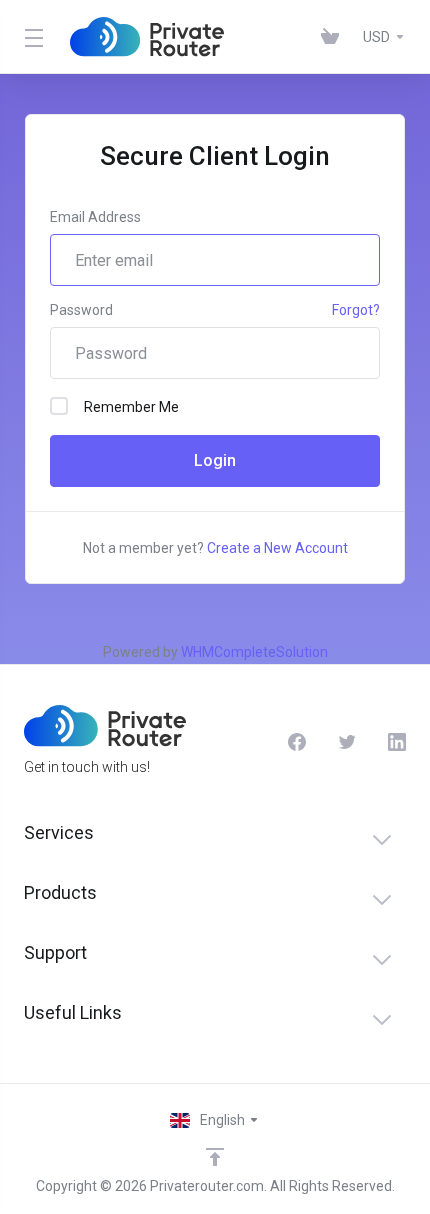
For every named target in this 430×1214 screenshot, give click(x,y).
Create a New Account (277, 548)
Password (81, 310)
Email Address (95, 217)
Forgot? (356, 310)
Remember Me (131, 407)
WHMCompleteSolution (254, 652)
